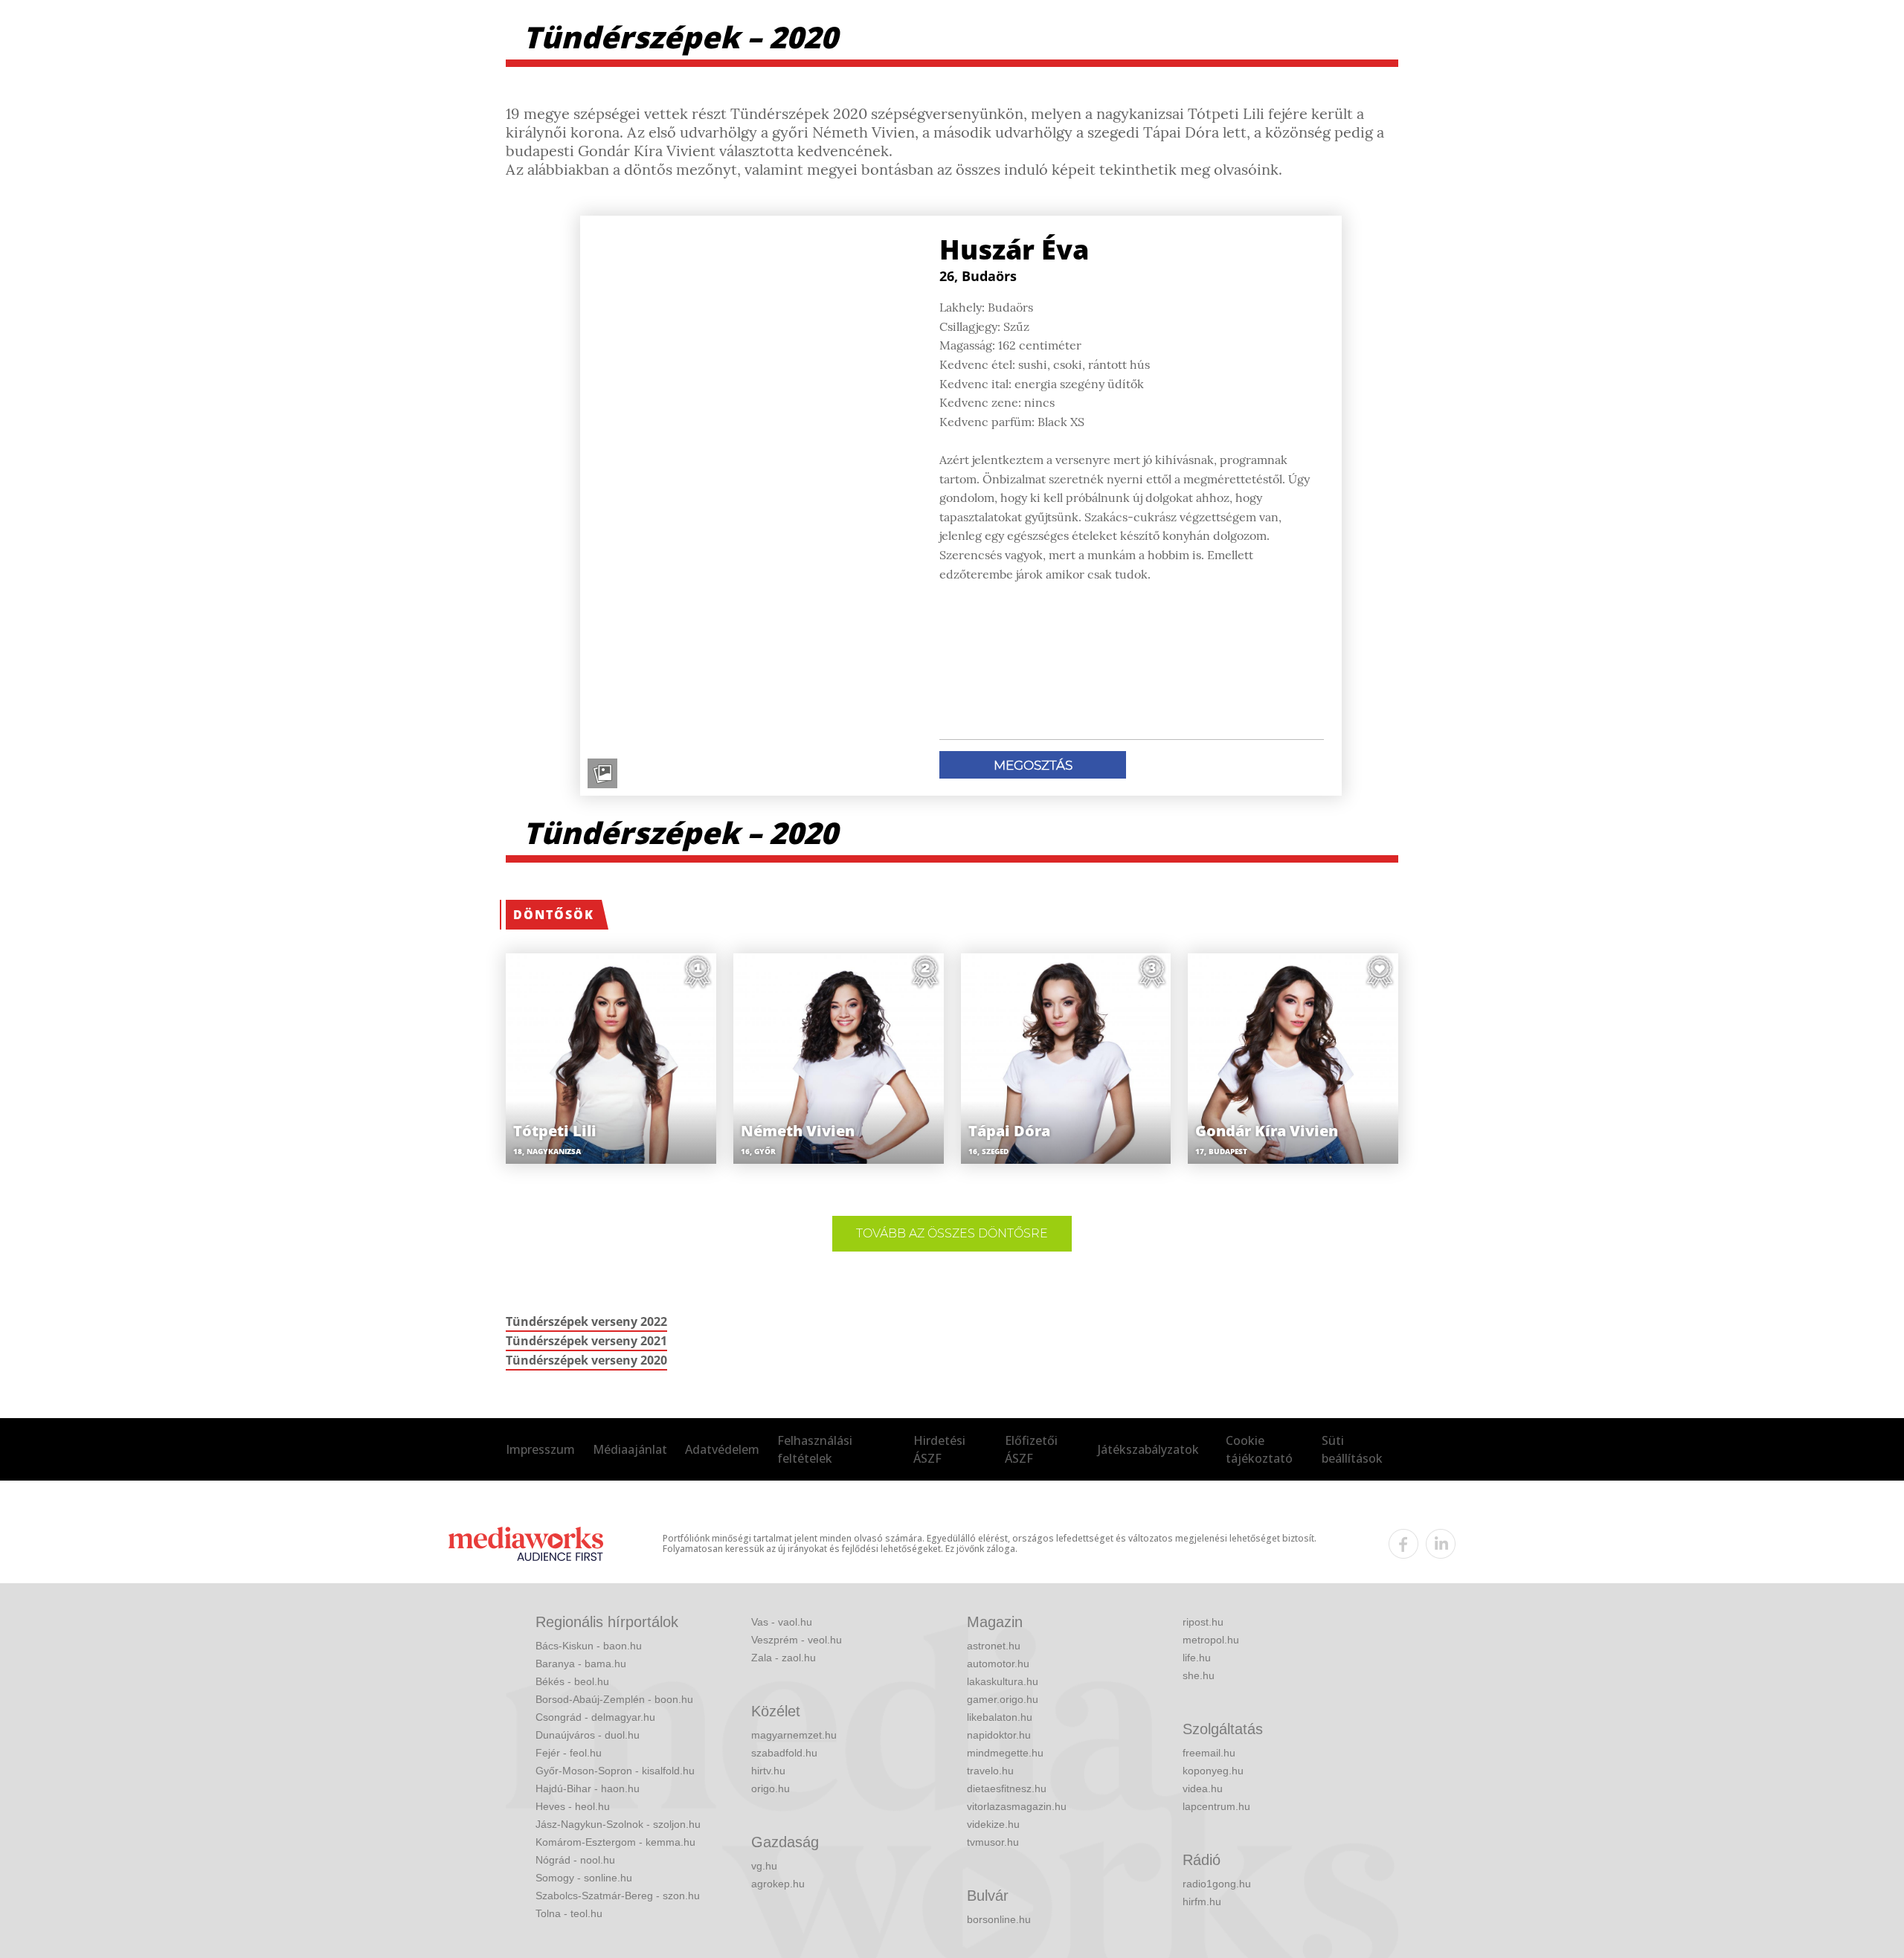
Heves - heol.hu (573, 1806)
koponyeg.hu (1213, 1771)
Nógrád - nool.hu (575, 1860)
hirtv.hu (768, 1771)
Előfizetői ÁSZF (1031, 1449)
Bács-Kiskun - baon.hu (589, 1646)
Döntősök (554, 915)
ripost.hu (1203, 1622)
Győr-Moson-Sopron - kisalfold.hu (615, 1771)
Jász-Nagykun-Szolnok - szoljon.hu (618, 1824)
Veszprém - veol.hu (797, 1640)
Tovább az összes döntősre (952, 1233)
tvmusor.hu (993, 1842)
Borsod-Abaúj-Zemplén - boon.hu (614, 1699)
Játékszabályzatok (1148, 1449)
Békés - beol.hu (572, 1681)
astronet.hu (994, 1646)
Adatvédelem (722, 1449)
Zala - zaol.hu (784, 1658)
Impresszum (540, 1449)
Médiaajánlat (630, 1449)
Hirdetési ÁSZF (939, 1449)
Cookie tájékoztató (1259, 1449)
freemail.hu (1209, 1753)
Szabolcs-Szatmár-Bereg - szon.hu (618, 1896)
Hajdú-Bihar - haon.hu (588, 1788)
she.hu (1199, 1675)
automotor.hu (998, 1664)
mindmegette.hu (1005, 1753)
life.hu (1197, 1658)
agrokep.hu (778, 1884)
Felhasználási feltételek (815, 1449)
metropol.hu (1211, 1640)
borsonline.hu (999, 1919)
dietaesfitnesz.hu (1007, 1788)
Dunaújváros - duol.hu (588, 1735)
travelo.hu (990, 1771)
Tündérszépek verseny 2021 (586, 1341)
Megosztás (1033, 765)
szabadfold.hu (784, 1753)
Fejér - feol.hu (569, 1753)
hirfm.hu (1202, 1901)
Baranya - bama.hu (581, 1664)
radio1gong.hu (1217, 1884)
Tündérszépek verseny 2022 (586, 1321)
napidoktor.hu (999, 1735)
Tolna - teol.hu (569, 1913)
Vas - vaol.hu (782, 1622)
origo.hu (771, 1788)
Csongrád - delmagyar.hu (595, 1717)
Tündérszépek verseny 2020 (586, 1360)
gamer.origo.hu (1003, 1699)
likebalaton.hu (1000, 1717)
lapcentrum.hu (1216, 1806)
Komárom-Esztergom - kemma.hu (615, 1842)
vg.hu (764, 1866)
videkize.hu (993, 1824)
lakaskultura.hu (1003, 1681)
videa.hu (1203, 1788)
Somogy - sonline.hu (584, 1878)
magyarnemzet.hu (794, 1735)
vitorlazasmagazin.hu (1017, 1806)
